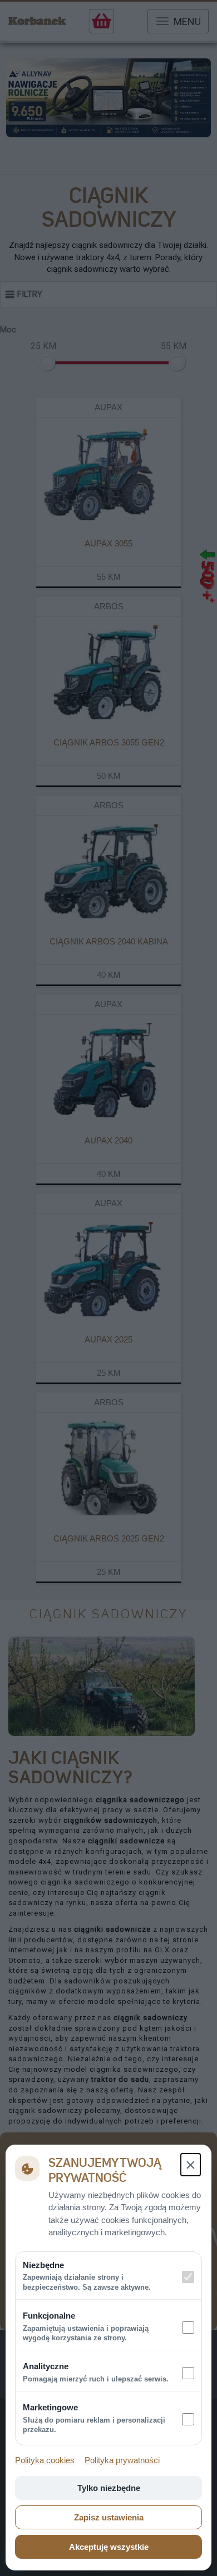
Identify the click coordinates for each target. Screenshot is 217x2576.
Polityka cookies (45, 2460)
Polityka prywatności (122, 2460)
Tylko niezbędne (109, 2488)
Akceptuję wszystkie (109, 2547)
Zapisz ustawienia (109, 2517)
